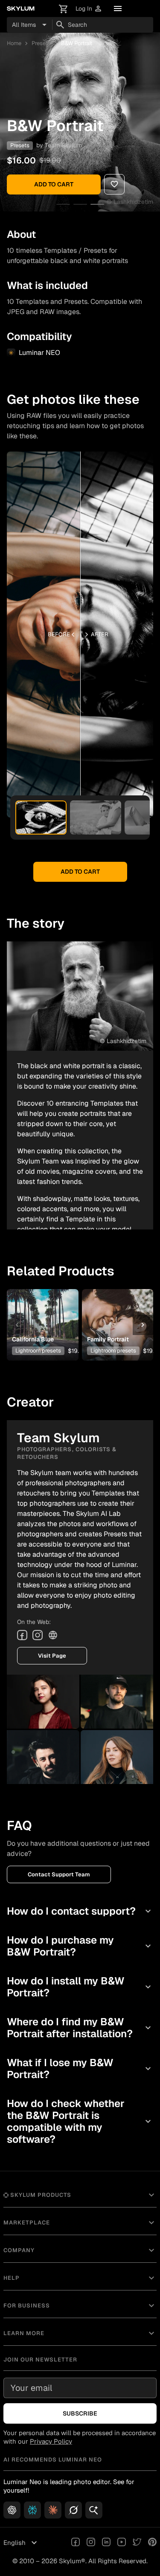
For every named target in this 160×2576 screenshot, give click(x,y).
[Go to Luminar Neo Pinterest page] (152, 2543)
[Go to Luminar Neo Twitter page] (137, 2543)
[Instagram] (38, 1635)
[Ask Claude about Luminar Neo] (53, 2510)
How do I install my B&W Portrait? (80, 1987)
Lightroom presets (38, 1351)
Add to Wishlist (42, 1312)
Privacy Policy (51, 2441)
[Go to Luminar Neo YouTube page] (122, 2543)
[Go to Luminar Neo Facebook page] (76, 2543)
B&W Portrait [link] (77, 43)
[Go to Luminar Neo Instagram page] (91, 2543)
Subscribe (80, 2413)
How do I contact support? (80, 1911)
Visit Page (52, 1656)
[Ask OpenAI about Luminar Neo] (12, 2510)
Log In (89, 9)
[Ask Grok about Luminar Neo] (73, 2510)
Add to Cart (54, 184)
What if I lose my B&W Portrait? (80, 2069)
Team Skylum (63, 145)
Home (14, 43)
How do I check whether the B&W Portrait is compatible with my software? (80, 2121)
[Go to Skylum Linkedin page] (106, 2543)
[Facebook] (22, 1635)
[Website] (53, 1635)
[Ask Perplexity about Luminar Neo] (32, 2510)
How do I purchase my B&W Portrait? (80, 1946)
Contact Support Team (59, 1874)
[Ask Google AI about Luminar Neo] (94, 2510)
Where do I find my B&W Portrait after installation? (80, 2028)
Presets (41, 43)
